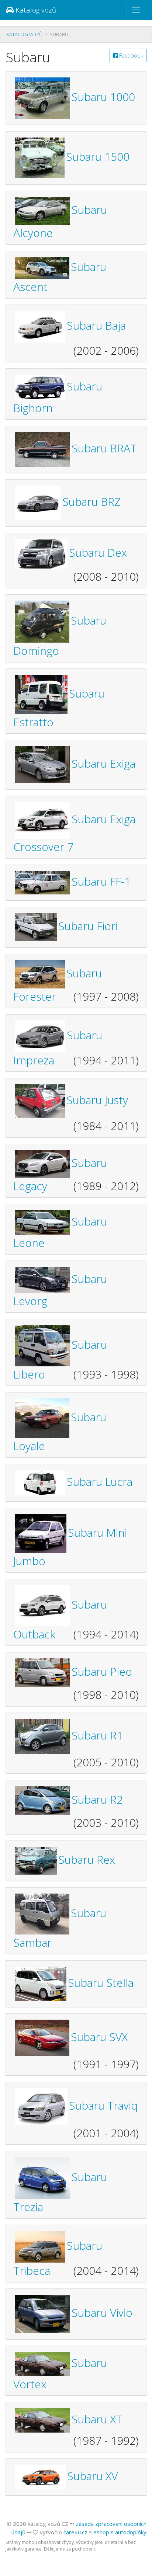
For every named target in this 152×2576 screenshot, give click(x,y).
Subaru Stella (101, 1983)
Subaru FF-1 (101, 881)
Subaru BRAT (104, 448)
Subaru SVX (99, 2037)
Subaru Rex (87, 1859)
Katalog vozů (35, 10)
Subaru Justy (97, 1100)
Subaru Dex (98, 552)
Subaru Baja (96, 325)
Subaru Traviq (103, 2105)
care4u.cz (75, 2532)
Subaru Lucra (100, 1482)
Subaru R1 (97, 1735)
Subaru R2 (97, 1799)
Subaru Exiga (103, 763)
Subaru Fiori (88, 926)
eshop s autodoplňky (120, 2532)
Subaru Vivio (102, 2313)
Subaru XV (92, 2476)
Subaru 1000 (103, 97)
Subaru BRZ (91, 502)
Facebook (130, 55)
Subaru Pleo (102, 1671)
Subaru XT (97, 2419)
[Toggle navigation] (136, 10)
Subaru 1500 (98, 157)
